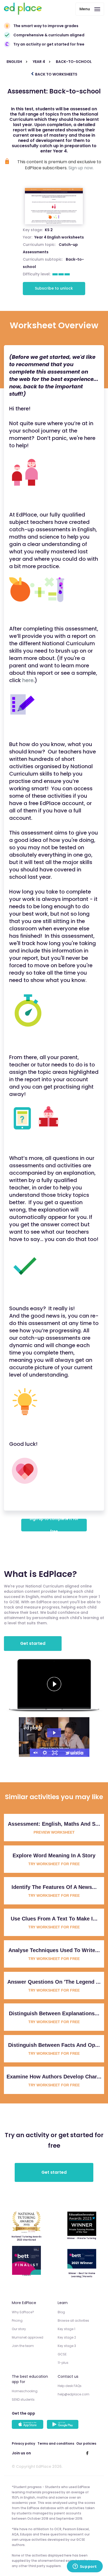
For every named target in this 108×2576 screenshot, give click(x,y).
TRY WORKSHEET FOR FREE (54, 1864)
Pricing (17, 2321)
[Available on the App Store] (28, 2425)
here (28, 680)
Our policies (86, 2443)
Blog (61, 2312)
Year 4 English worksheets (59, 237)
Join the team (23, 2346)
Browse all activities (73, 2321)
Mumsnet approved (28, 2337)
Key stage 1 (66, 2329)
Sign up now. (81, 168)
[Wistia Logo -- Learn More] (75, 1753)
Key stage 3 (67, 2346)
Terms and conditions (56, 2443)
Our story (19, 2329)
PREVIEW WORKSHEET (54, 1832)
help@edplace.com (74, 2394)
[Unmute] (35, 1753)
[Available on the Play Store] (63, 2425)
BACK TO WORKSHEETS (56, 74)
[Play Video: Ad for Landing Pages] (54, 1733)
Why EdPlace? (23, 2312)
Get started (33, 1643)
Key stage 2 (67, 2337)
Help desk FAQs (70, 2386)
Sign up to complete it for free (54, 1525)
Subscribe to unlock (54, 288)
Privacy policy (23, 2443)
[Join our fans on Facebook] (87, 2453)
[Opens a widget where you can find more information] (85, 2567)
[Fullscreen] (55, 1753)
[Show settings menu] (45, 1753)
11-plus (63, 2363)
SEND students (23, 2399)
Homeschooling (25, 2391)
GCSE (62, 2354)
